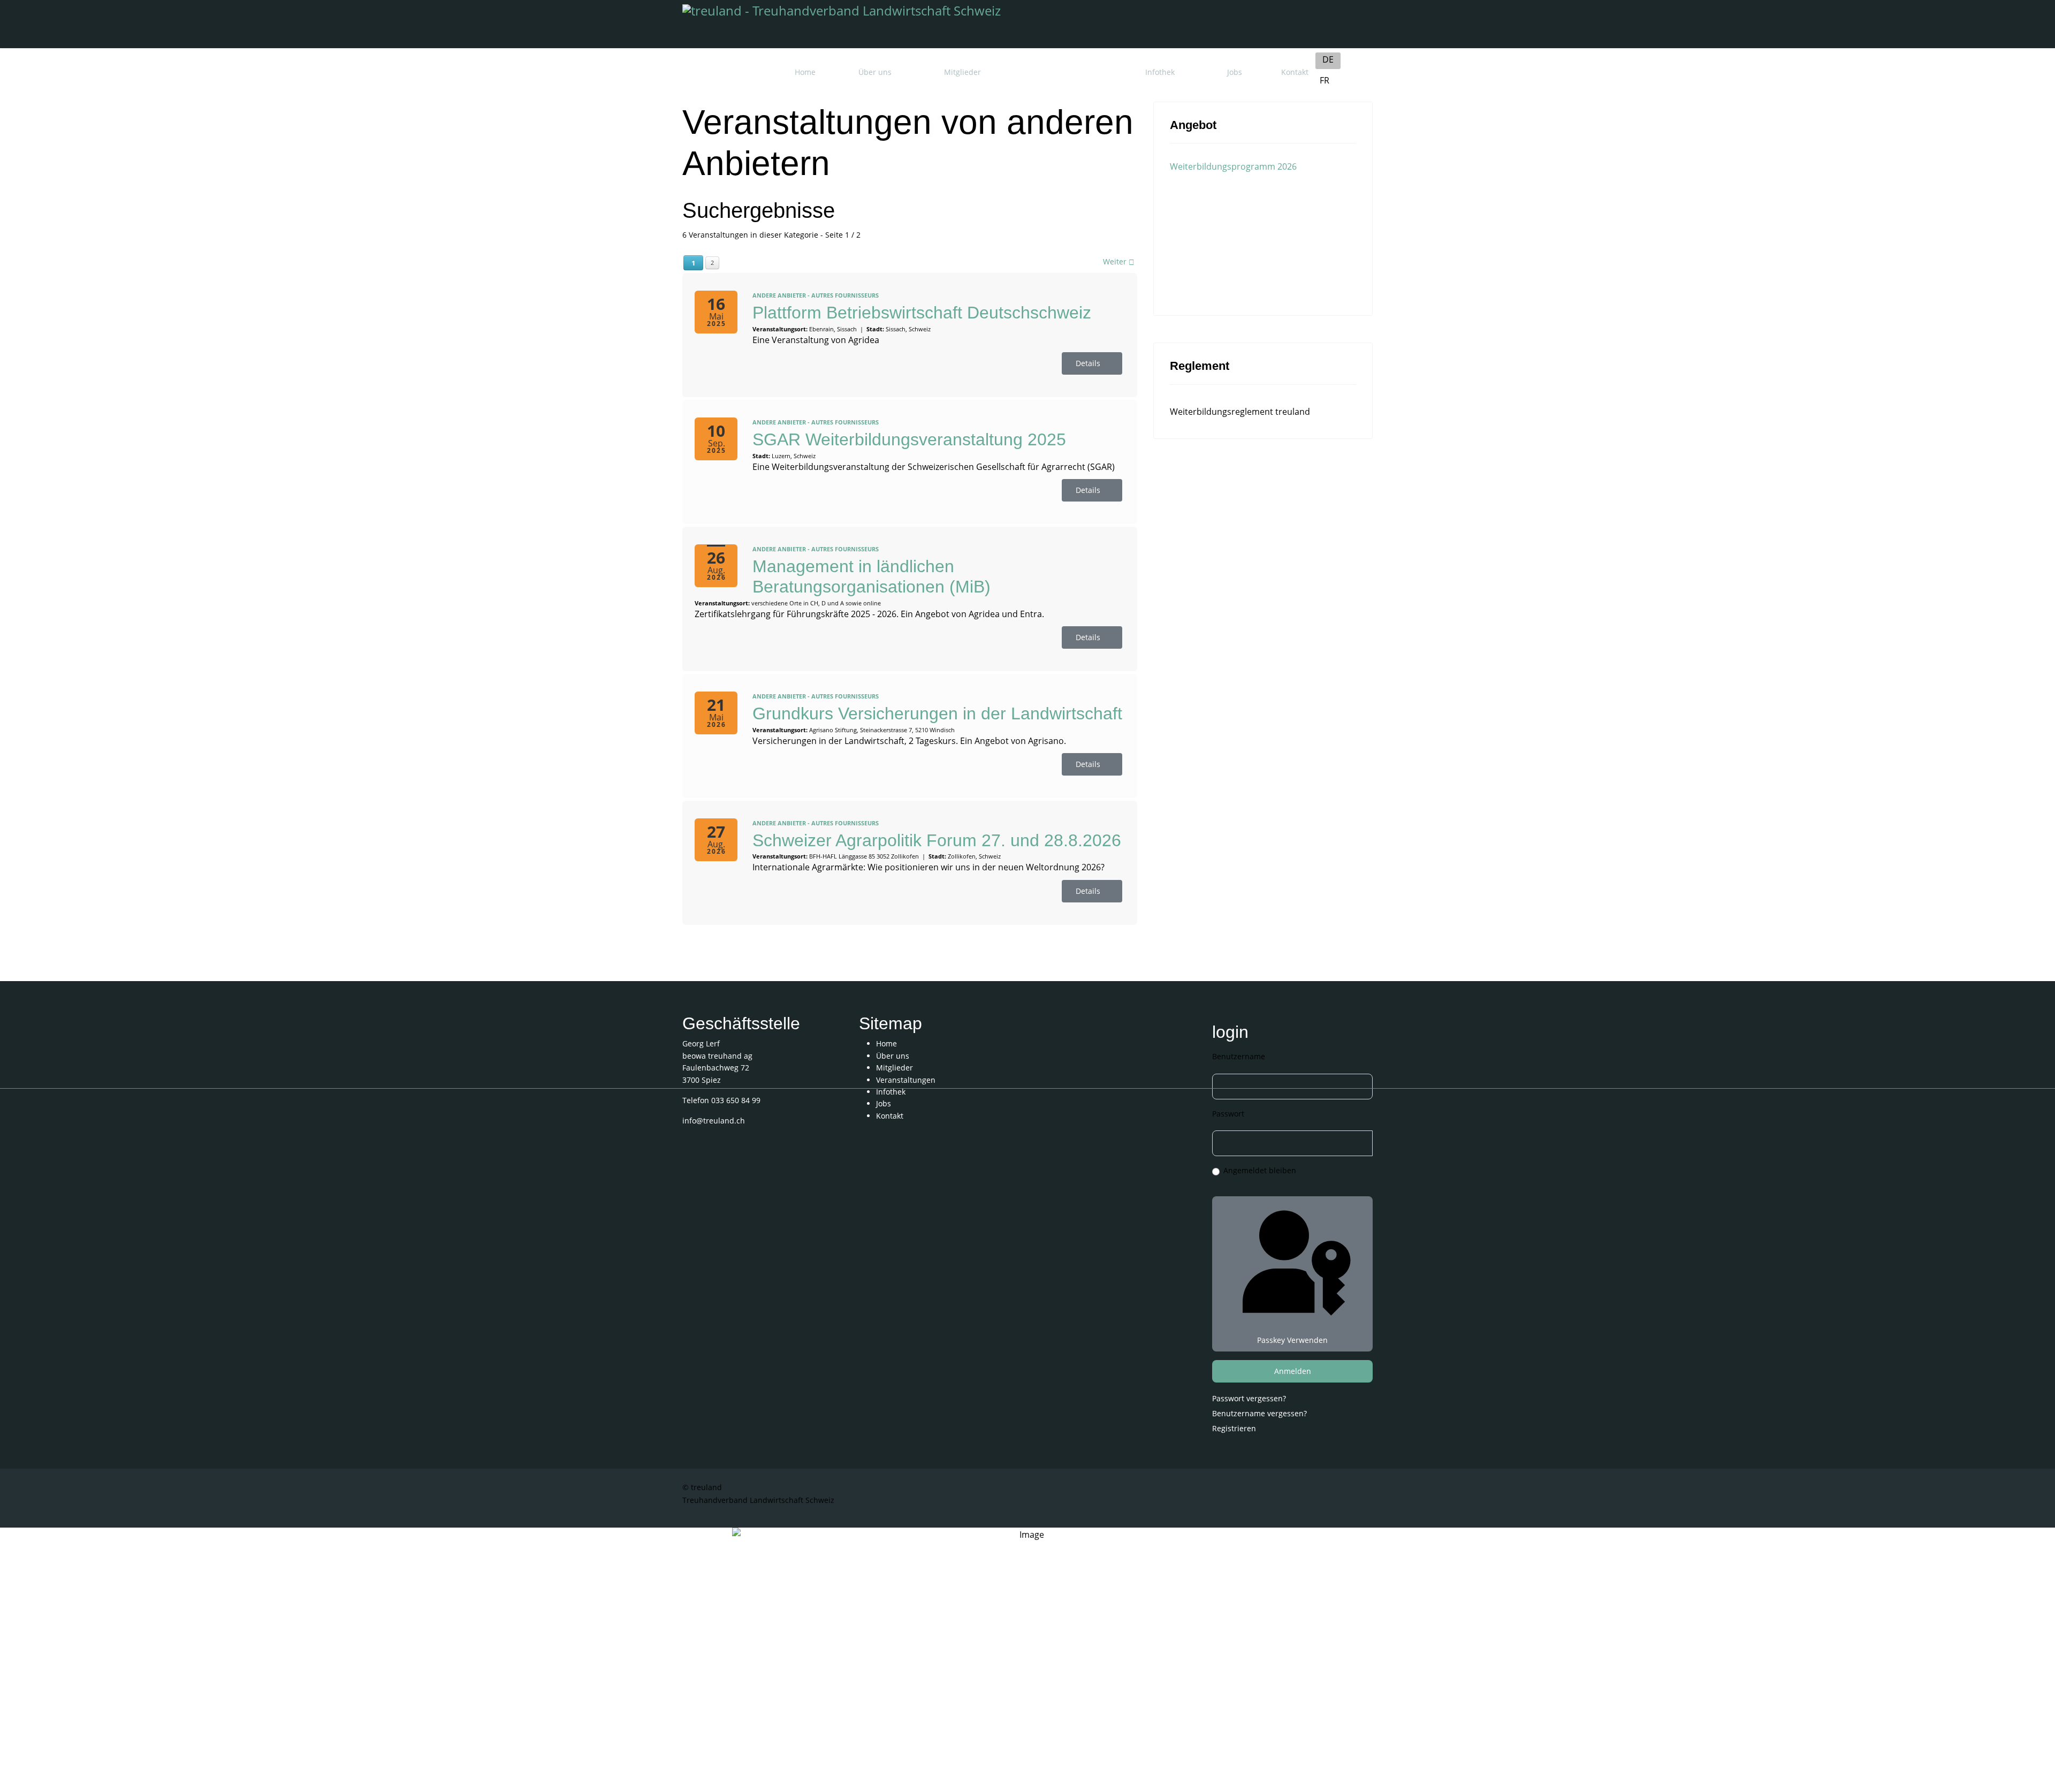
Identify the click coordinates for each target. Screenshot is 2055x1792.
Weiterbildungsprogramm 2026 (1233, 166)
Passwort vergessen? (1249, 1398)
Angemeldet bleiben (1260, 1170)
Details (1089, 363)
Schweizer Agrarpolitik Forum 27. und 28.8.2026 (937, 840)
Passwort (1228, 1114)
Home (805, 72)
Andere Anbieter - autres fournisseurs (816, 295)
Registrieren (1235, 1428)
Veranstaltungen (1063, 72)
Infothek (1160, 72)
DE (1328, 59)
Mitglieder (962, 72)
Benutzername (1239, 1056)
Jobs (1235, 72)
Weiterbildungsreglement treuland (1240, 412)
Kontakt (1295, 72)
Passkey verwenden (1292, 1340)
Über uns (875, 72)
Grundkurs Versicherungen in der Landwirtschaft (937, 713)
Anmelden (1293, 1371)
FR (1325, 80)
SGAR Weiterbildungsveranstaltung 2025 (909, 439)
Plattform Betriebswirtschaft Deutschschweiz (922, 313)
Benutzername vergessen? (1259, 1413)
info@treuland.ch (714, 1121)
